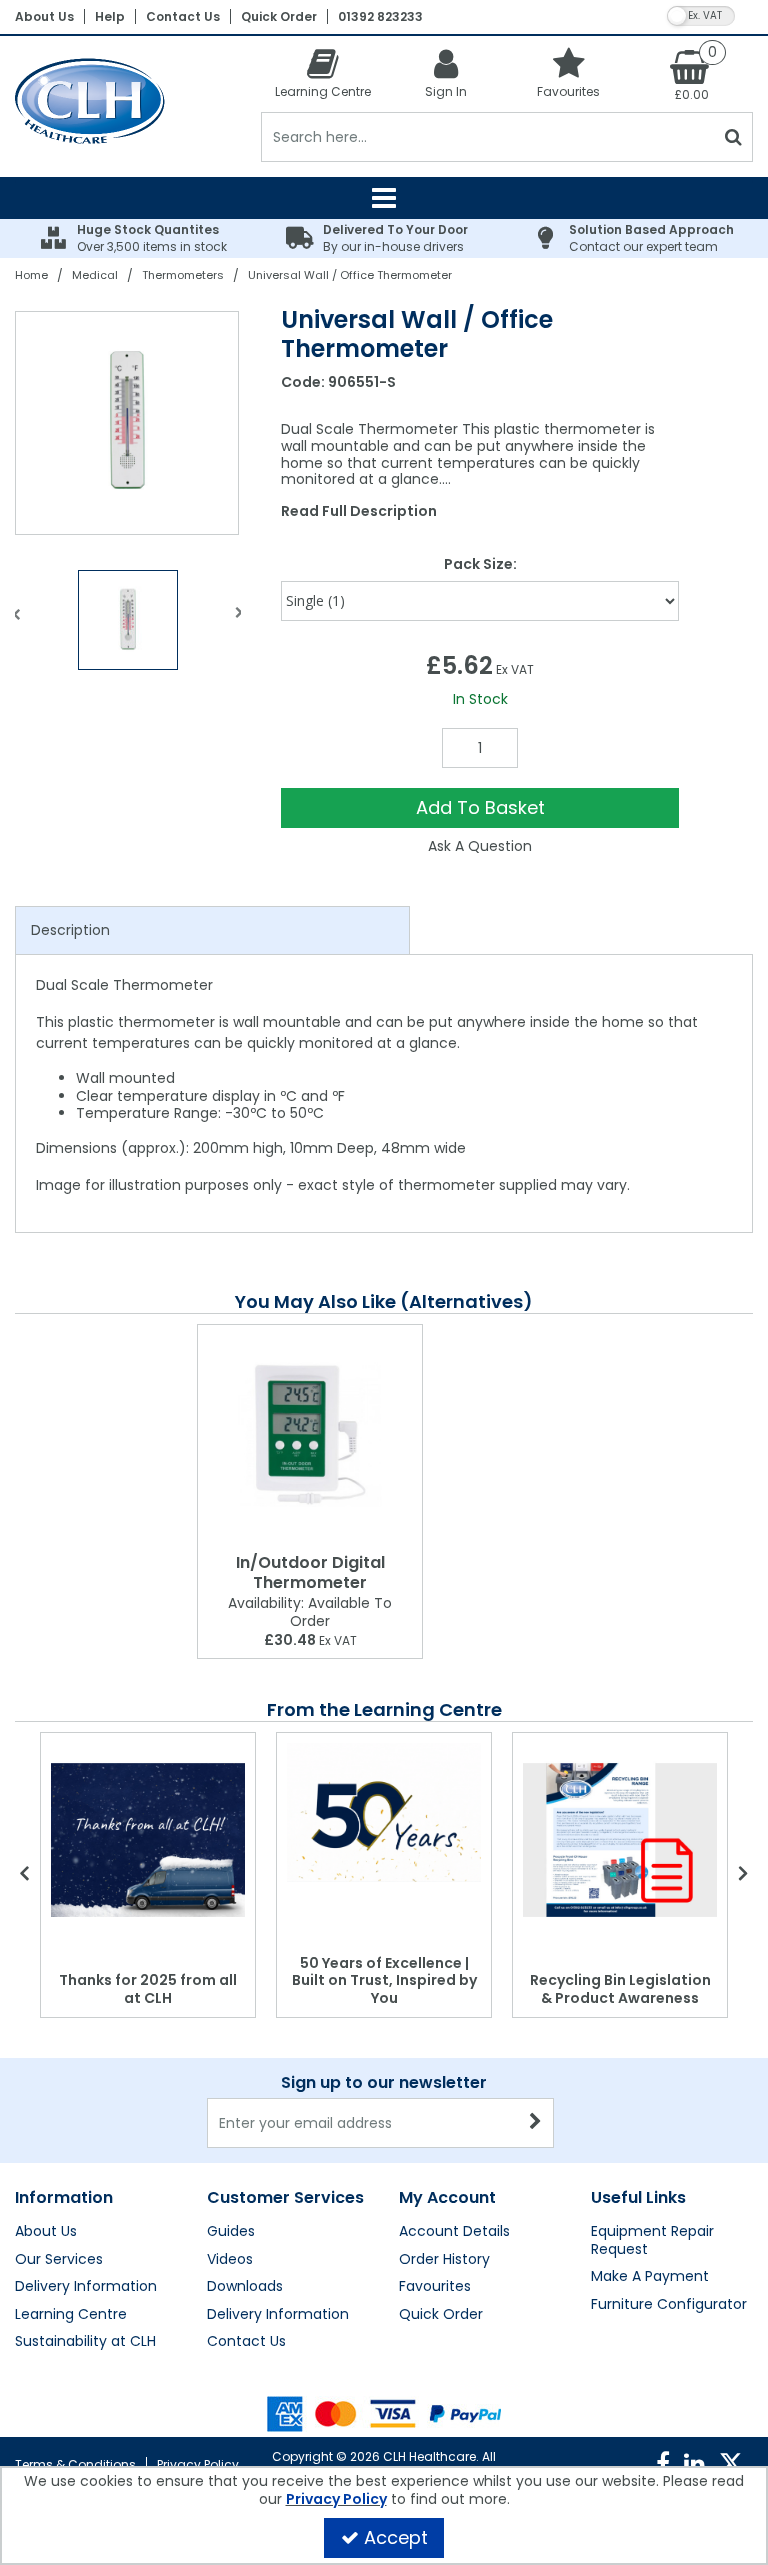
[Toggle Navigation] (384, 198)
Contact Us (183, 16)
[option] (128, 423)
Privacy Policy (198, 2464)
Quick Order (279, 16)
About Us (44, 16)
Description (70, 930)
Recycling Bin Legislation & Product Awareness (620, 1989)
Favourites (435, 2287)
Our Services (59, 2260)
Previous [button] (17, 625)
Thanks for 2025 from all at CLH (148, 1989)
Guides (231, 2232)
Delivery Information (86, 2287)
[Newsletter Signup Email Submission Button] (536, 2123)
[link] (663, 2464)
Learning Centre (71, 2315)
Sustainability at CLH (85, 2342)
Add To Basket (480, 807)
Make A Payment (650, 2277)
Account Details (454, 2232)
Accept (396, 2537)
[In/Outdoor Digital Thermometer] (310, 1435)
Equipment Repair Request (652, 2240)
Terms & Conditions (75, 2464)
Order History (444, 2260)
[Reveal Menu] (384, 198)
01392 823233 (380, 16)
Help (110, 16)
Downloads (245, 2287)
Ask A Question (480, 846)
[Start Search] (733, 137)
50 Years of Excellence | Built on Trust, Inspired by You (384, 1980)
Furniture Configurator (669, 2305)
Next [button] (239, 625)
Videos (230, 2260)
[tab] (212, 931)
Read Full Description (359, 511)
